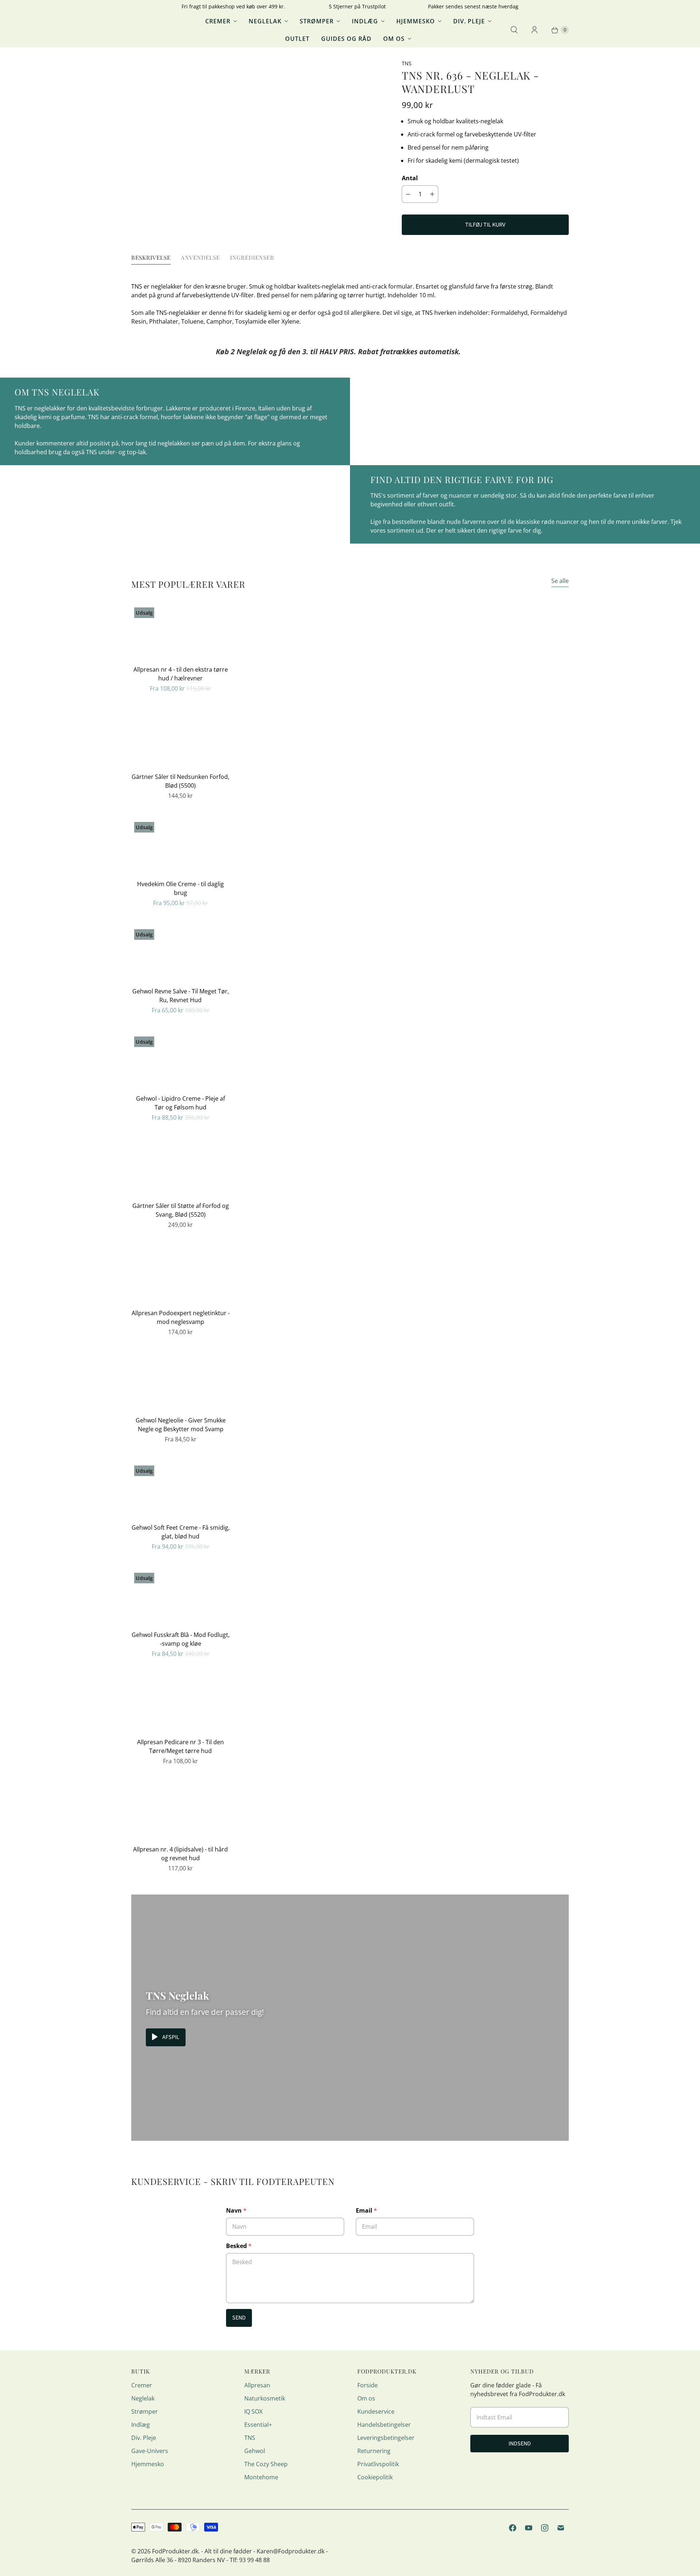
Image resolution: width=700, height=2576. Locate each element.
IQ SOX (253, 2411)
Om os (394, 39)
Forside (367, 2385)
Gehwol (255, 2451)
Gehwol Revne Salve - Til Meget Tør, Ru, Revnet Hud (181, 996)
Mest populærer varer (188, 584)
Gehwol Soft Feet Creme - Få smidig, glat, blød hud (181, 1532)
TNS (250, 2438)
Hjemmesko (416, 21)
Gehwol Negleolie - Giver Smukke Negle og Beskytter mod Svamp (181, 1425)
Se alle (560, 581)
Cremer (218, 21)
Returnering (374, 2451)
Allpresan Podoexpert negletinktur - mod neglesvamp (181, 1317)
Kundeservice (376, 2411)
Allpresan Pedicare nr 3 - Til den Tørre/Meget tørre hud (180, 1746)
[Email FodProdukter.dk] (561, 2528)
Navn (236, 2210)
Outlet (297, 39)
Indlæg (365, 21)
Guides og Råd (346, 39)
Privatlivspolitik (378, 2464)
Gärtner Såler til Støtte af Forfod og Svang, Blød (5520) (181, 1210)
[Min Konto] (534, 30)
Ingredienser (252, 257)
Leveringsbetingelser (386, 2438)
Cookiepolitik (375, 2477)
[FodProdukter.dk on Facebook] (513, 2528)
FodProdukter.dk (175, 2551)
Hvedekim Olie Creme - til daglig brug (180, 888)
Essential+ (258, 2425)
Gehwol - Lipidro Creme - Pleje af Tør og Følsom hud (180, 1103)
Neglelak (265, 21)
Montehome (261, 2477)
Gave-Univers (150, 2451)
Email (366, 2210)
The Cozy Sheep (266, 2464)
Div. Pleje (469, 21)
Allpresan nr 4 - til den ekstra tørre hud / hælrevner (181, 674)
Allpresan (257, 2385)
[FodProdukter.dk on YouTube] (529, 2528)
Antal (410, 178)
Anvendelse (200, 257)
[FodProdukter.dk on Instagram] (545, 2528)
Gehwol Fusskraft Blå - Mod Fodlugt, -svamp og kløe (181, 1639)
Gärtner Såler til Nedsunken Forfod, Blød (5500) (180, 781)
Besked (239, 2246)
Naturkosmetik (265, 2398)
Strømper (317, 21)
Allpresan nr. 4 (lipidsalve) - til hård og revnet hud (180, 1854)
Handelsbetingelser (384, 2425)
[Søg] (514, 30)
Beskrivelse (151, 257)
